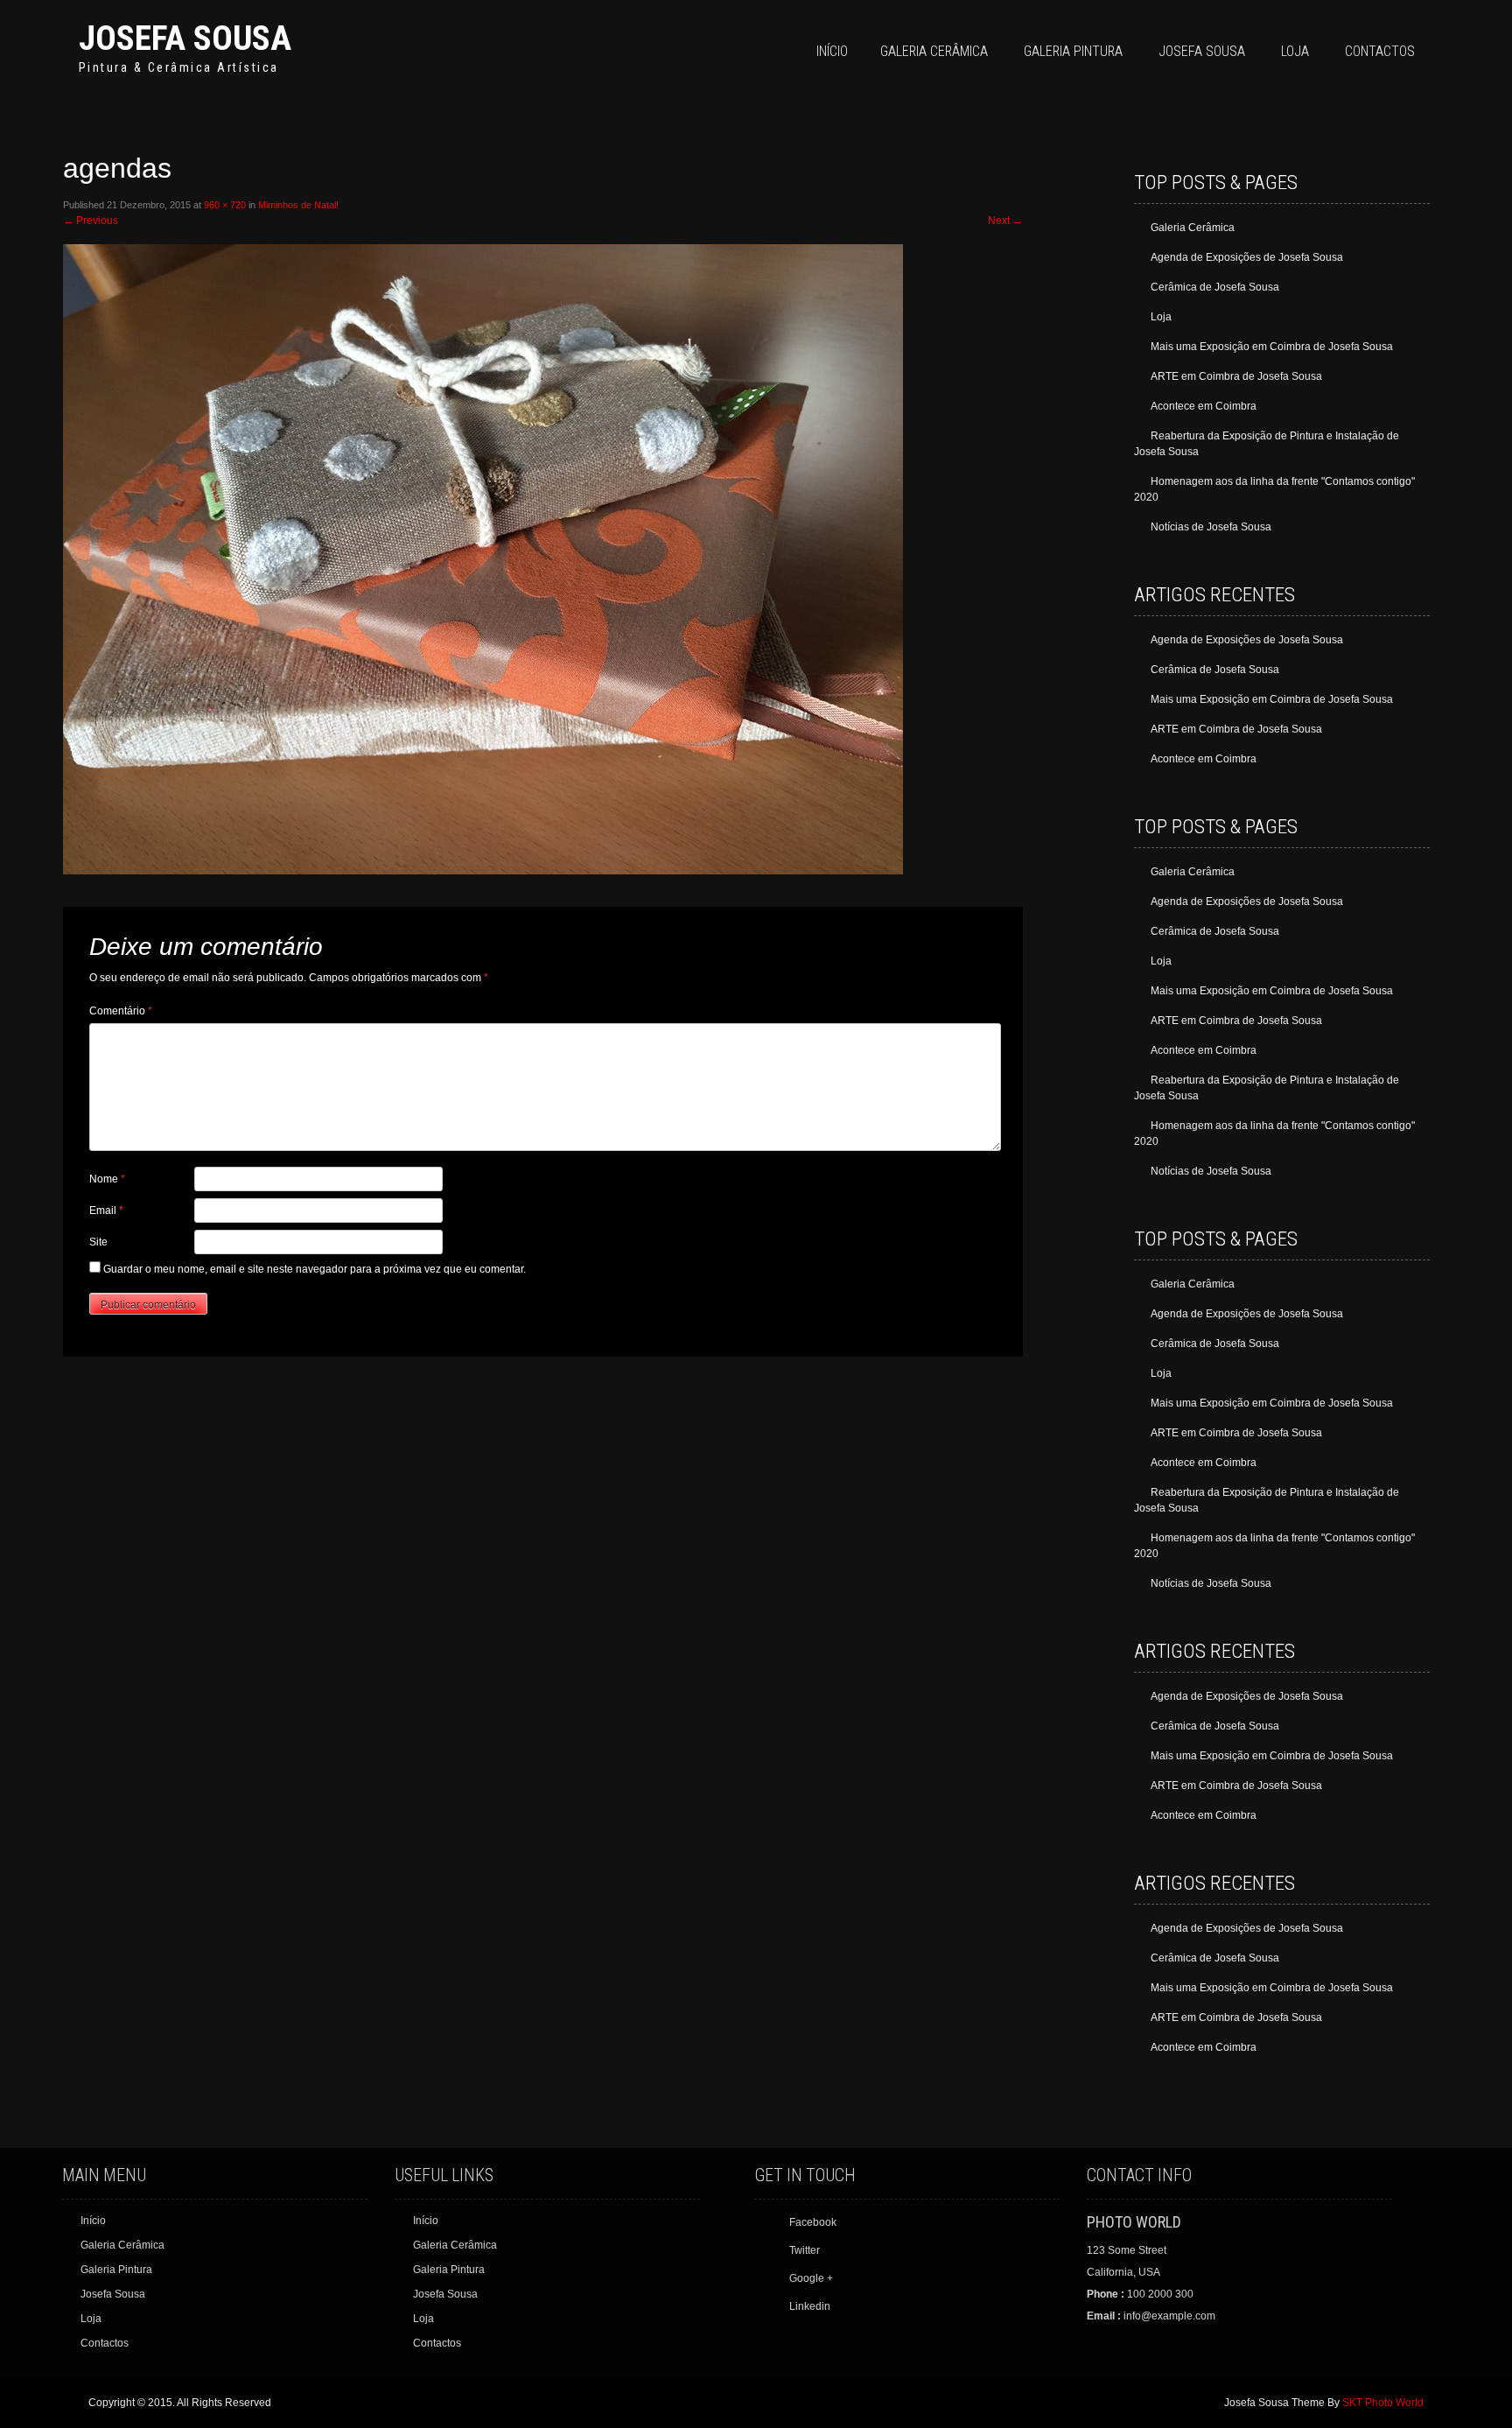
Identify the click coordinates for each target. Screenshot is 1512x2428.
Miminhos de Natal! (298, 205)
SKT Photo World (1383, 2403)
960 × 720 (225, 205)
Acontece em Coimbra (1204, 406)
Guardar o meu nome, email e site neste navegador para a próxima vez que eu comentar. (315, 1269)
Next (1005, 221)
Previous (91, 221)
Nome (107, 1179)
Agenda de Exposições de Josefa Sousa (1247, 257)
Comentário (121, 1011)
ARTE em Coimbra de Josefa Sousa (1236, 376)
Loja (1295, 51)
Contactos (1380, 51)
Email (106, 1210)
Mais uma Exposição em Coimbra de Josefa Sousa (1272, 347)
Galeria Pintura (1073, 51)
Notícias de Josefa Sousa (1211, 527)
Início (832, 51)
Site (98, 1242)
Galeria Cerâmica (934, 51)
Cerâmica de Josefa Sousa (1215, 287)
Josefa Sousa (185, 38)
